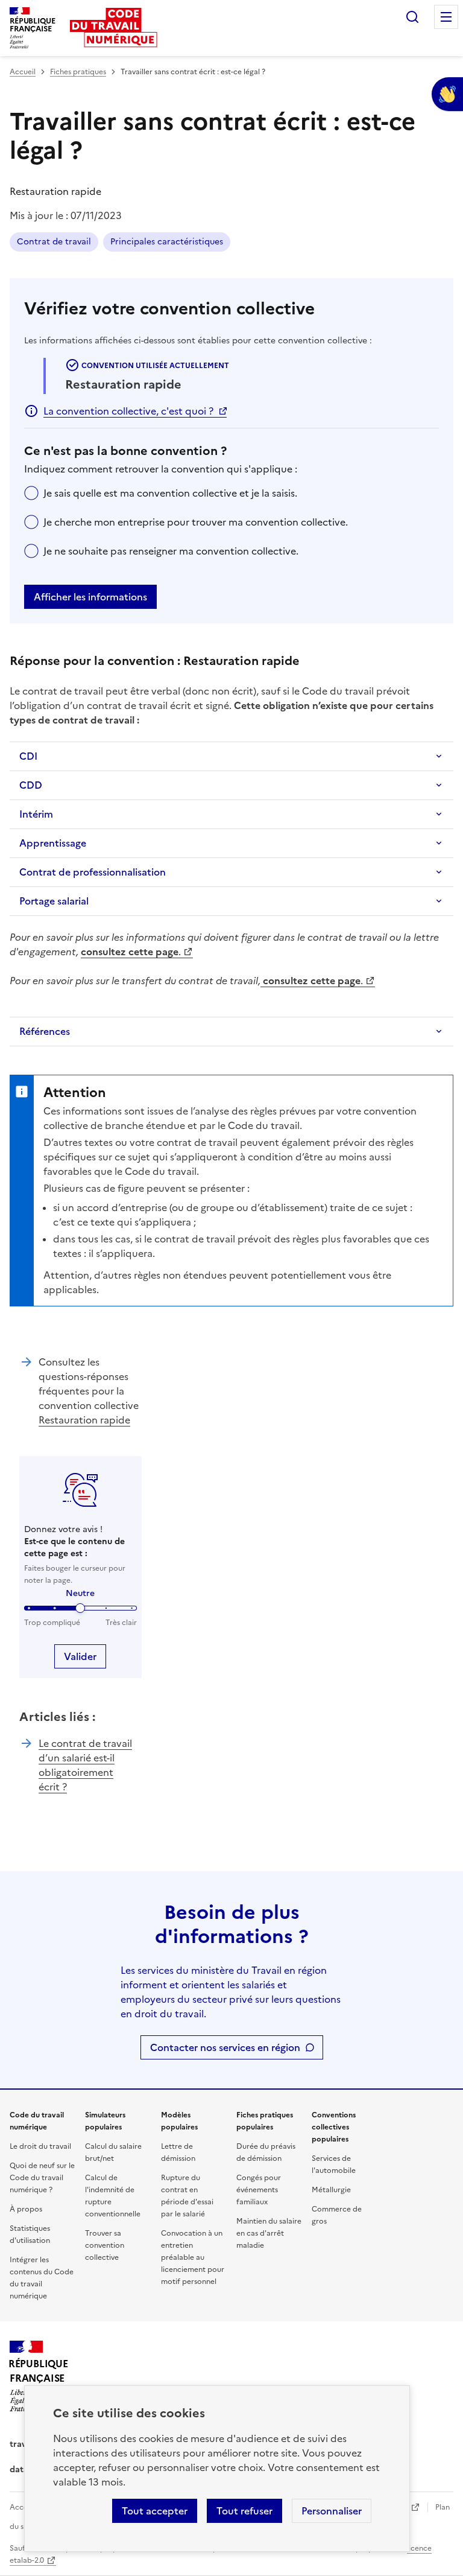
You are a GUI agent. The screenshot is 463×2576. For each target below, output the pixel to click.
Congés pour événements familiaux (259, 2190)
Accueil (23, 72)
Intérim (36, 814)
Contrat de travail (54, 242)
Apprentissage (53, 843)
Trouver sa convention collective (105, 2245)
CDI (28, 756)
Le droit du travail (40, 2146)
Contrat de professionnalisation (93, 872)
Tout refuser (244, 2511)
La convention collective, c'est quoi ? (128, 411)
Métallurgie (331, 2190)
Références (45, 1031)
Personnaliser (332, 2511)
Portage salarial (54, 901)
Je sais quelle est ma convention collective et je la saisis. (170, 493)
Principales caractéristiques (167, 242)
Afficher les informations (90, 597)
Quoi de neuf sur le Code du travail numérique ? (42, 2178)
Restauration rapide (84, 1420)
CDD (31, 785)
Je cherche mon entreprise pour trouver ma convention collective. (196, 522)
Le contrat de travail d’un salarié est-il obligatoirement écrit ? (85, 1765)
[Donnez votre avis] (447, 94)
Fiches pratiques (78, 72)
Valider (80, 1656)
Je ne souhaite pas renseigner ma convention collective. (171, 551)
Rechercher (412, 17)
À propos (26, 2209)
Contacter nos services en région (225, 2047)
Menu (446, 17)
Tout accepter (155, 2511)
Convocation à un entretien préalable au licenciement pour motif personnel (193, 2257)
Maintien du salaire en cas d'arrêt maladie (269, 2233)
